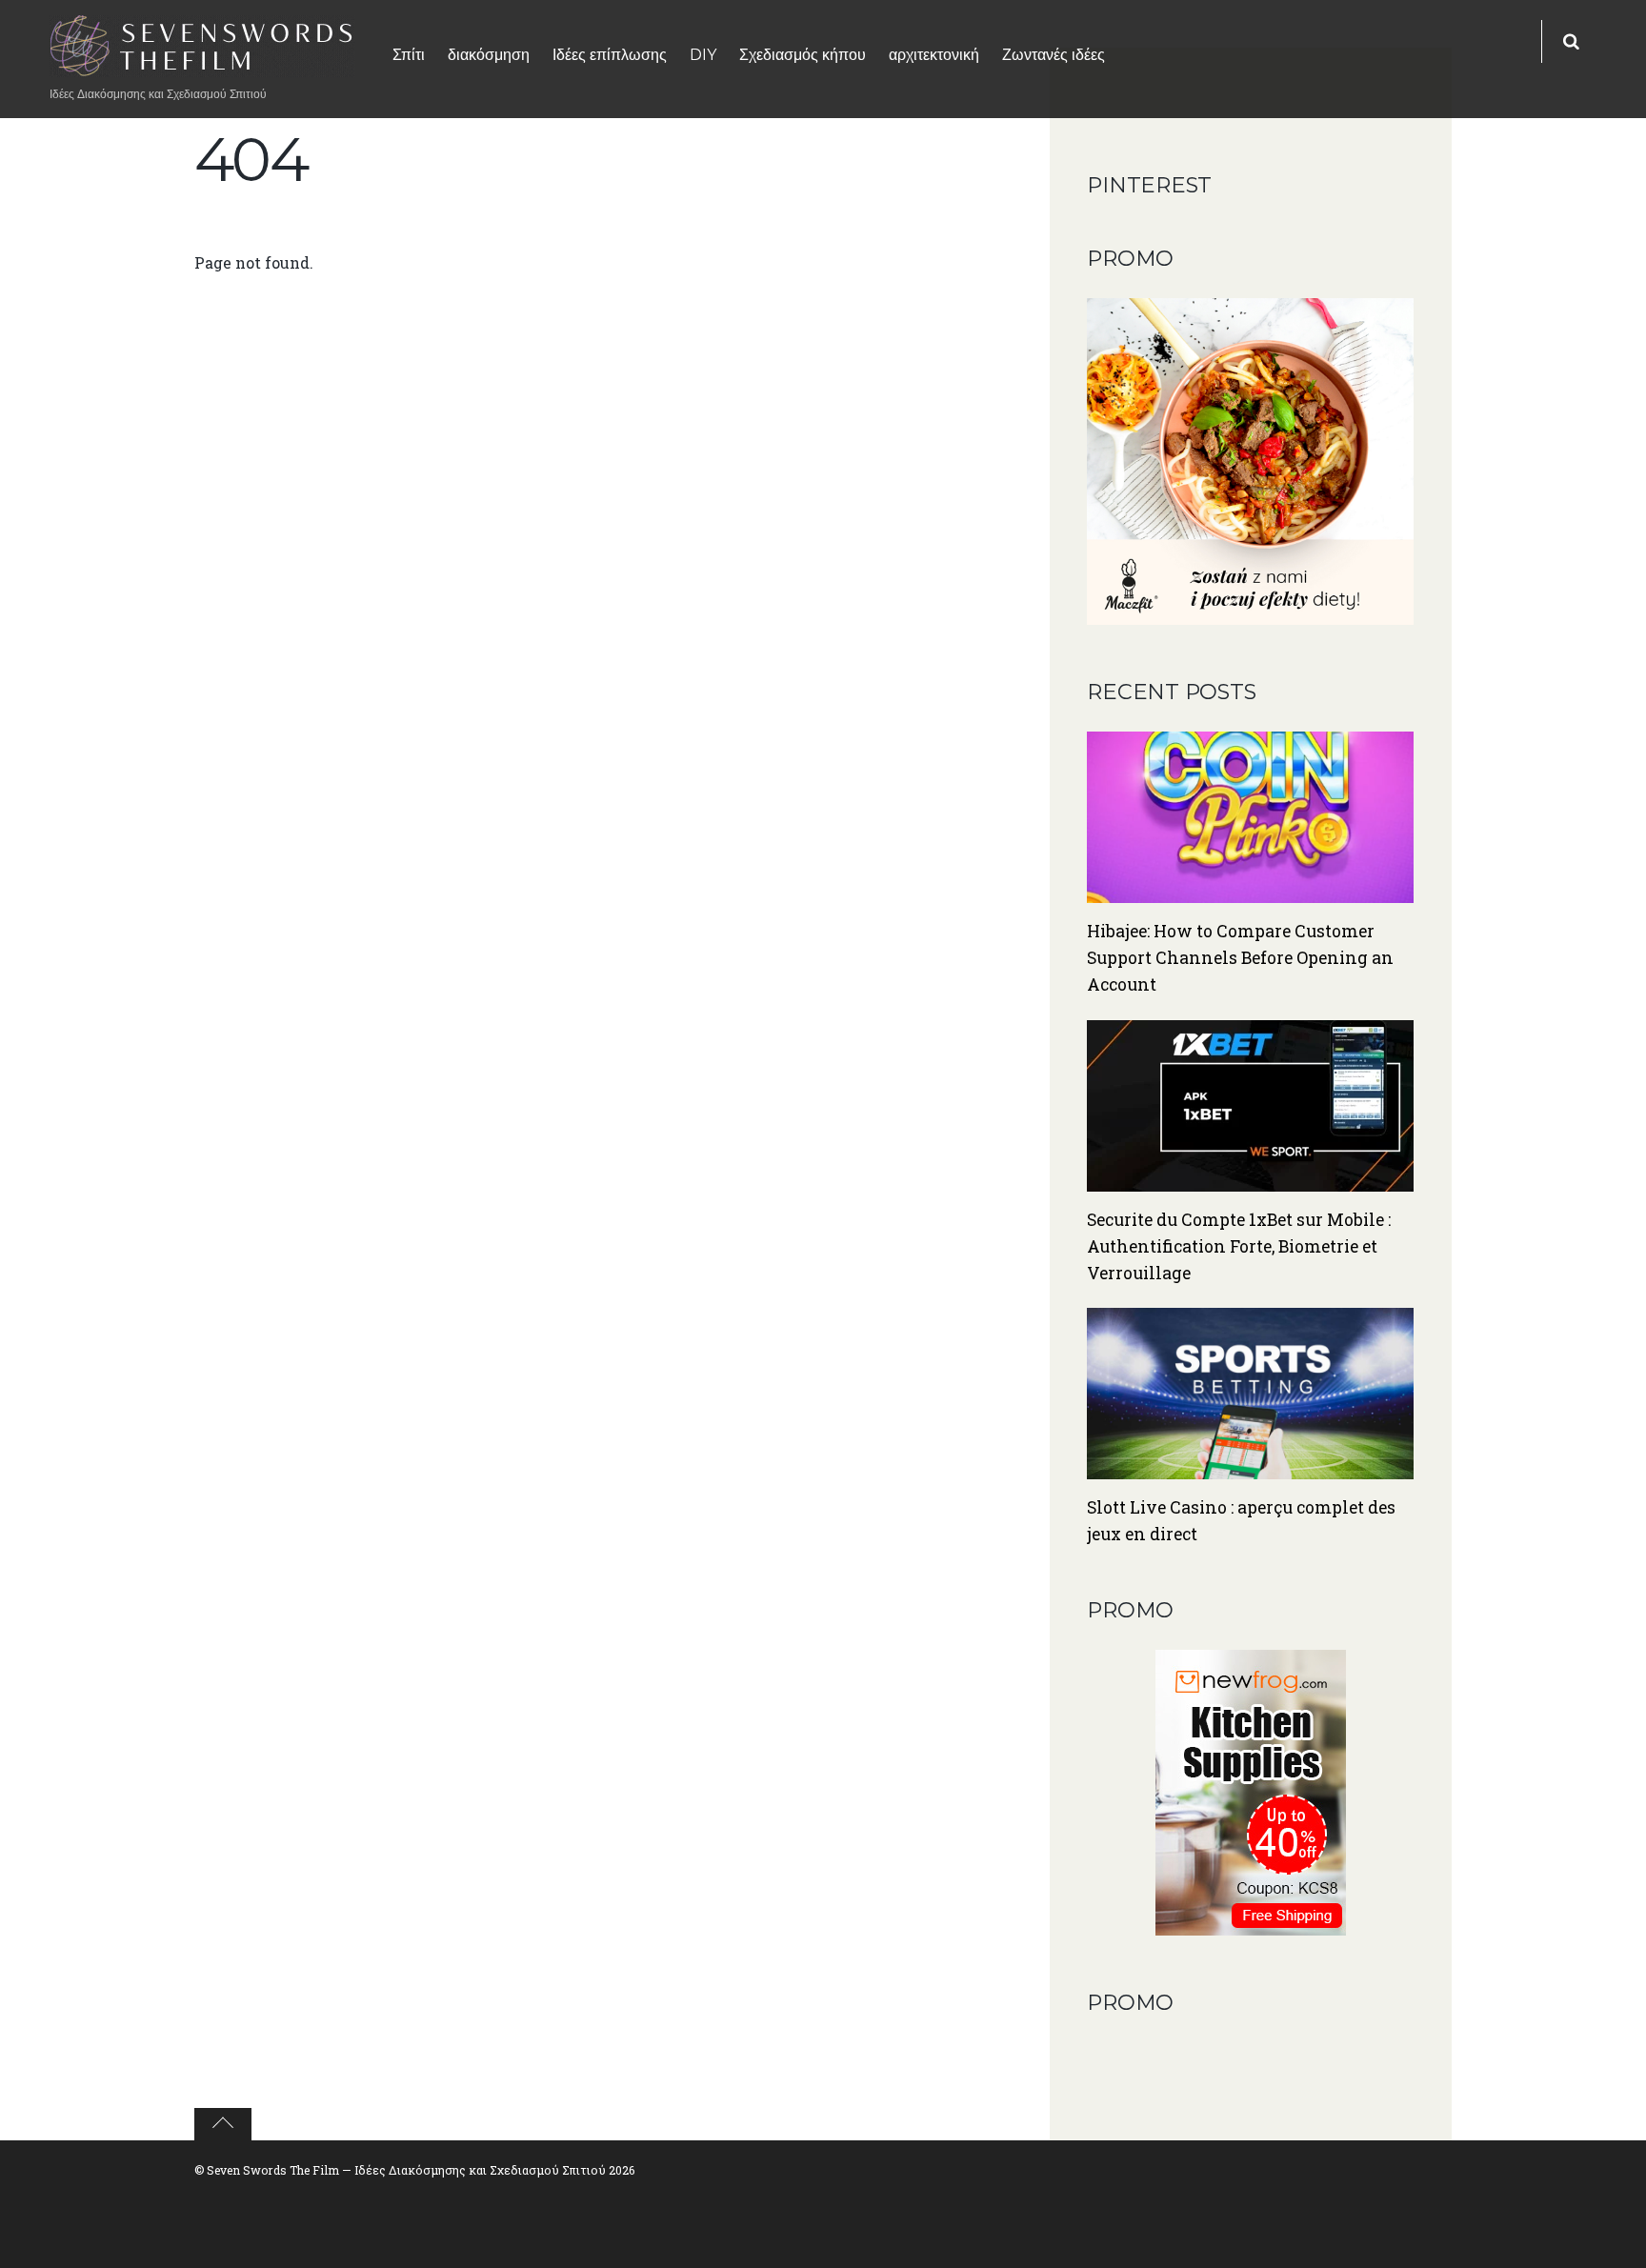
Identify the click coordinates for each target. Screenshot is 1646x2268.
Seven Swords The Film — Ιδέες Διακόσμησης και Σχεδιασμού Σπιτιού (406, 2170)
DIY (703, 55)
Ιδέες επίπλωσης (610, 55)
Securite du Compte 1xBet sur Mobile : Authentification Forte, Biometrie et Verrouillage (1239, 1246)
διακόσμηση (489, 55)
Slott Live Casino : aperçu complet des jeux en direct (1241, 1521)
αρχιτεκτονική (934, 55)
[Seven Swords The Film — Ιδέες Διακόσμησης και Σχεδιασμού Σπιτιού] (202, 65)
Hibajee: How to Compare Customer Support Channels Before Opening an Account (1240, 958)
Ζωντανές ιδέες (1054, 55)
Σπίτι (409, 55)
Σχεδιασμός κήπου (803, 55)
